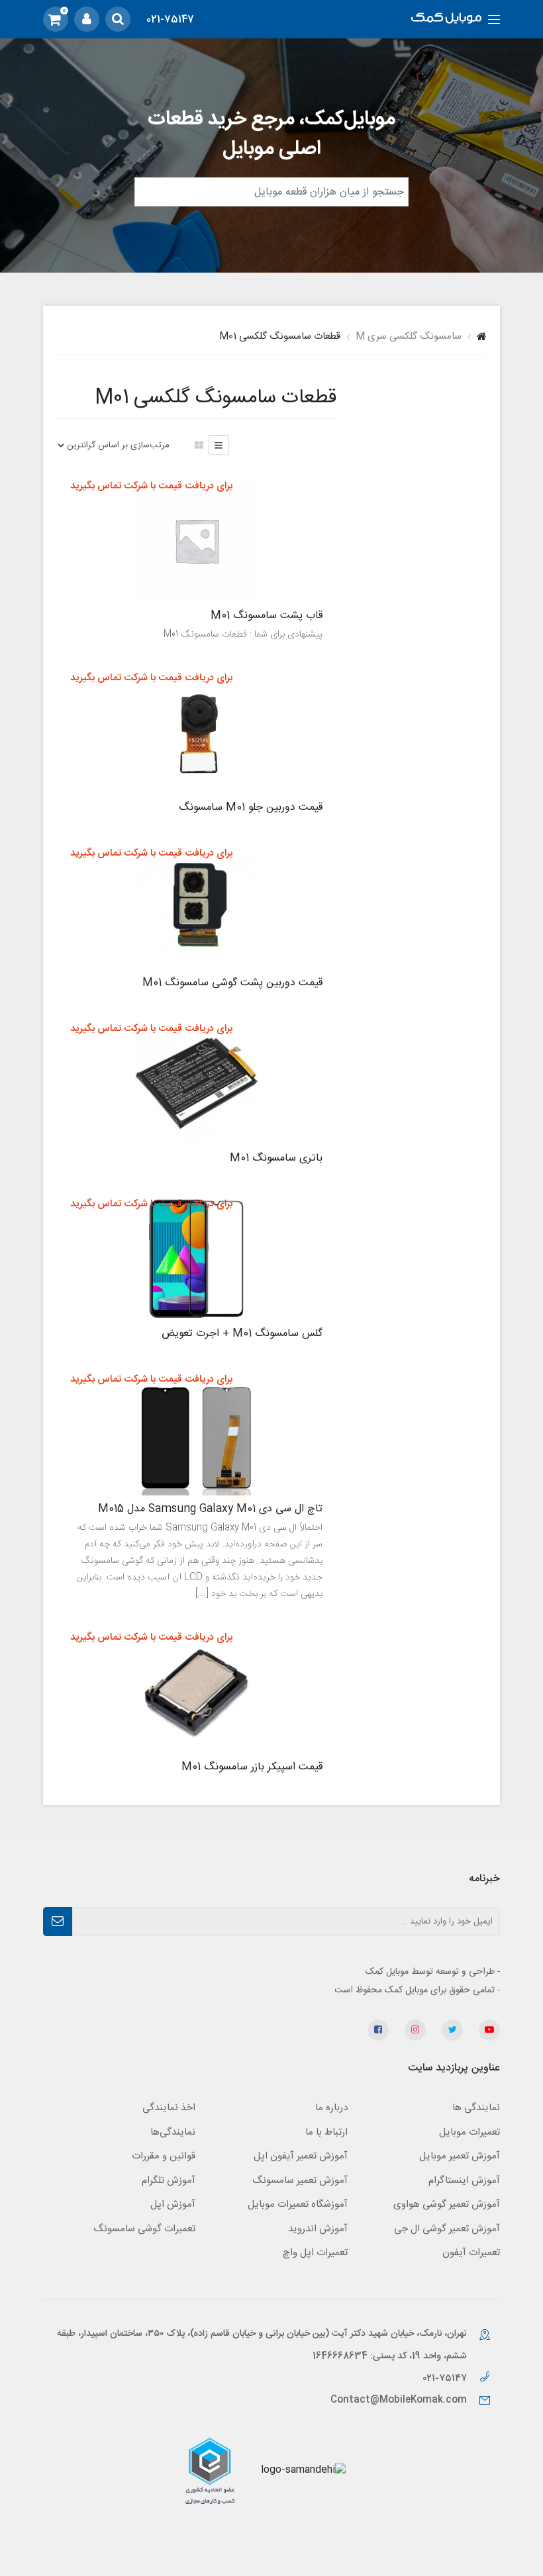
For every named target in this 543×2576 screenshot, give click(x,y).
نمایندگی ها (476, 2108)
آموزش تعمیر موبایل (460, 2156)
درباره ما (331, 2108)
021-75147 (170, 20)
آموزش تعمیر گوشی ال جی (447, 2229)
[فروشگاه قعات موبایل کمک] (446, 20)
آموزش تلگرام (169, 2181)
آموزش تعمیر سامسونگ (300, 2181)
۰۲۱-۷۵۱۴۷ (446, 2378)
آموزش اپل (173, 2204)
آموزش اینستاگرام (464, 2181)
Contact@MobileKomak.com (399, 2400)
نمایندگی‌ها (173, 2132)
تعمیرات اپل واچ (315, 2253)
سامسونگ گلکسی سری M (409, 336)
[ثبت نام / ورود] (87, 19)
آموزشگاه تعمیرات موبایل (298, 2204)
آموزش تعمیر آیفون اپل (301, 2156)
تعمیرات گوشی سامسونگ (144, 2229)
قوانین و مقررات (164, 2156)
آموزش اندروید (318, 2229)
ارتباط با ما (326, 2132)
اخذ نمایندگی (169, 2108)
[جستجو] (118, 19)
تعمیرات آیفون (471, 2253)
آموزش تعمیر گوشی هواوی (447, 2204)
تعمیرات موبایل (469, 2132)
